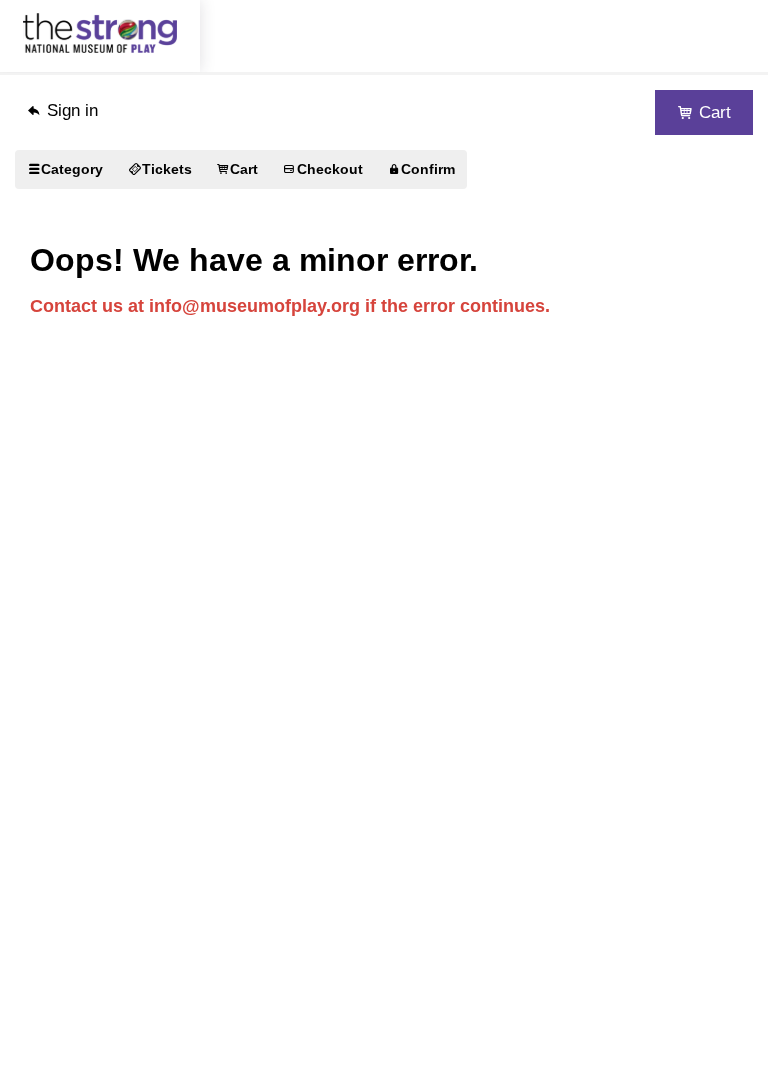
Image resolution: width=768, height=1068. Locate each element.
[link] (65, 169)
